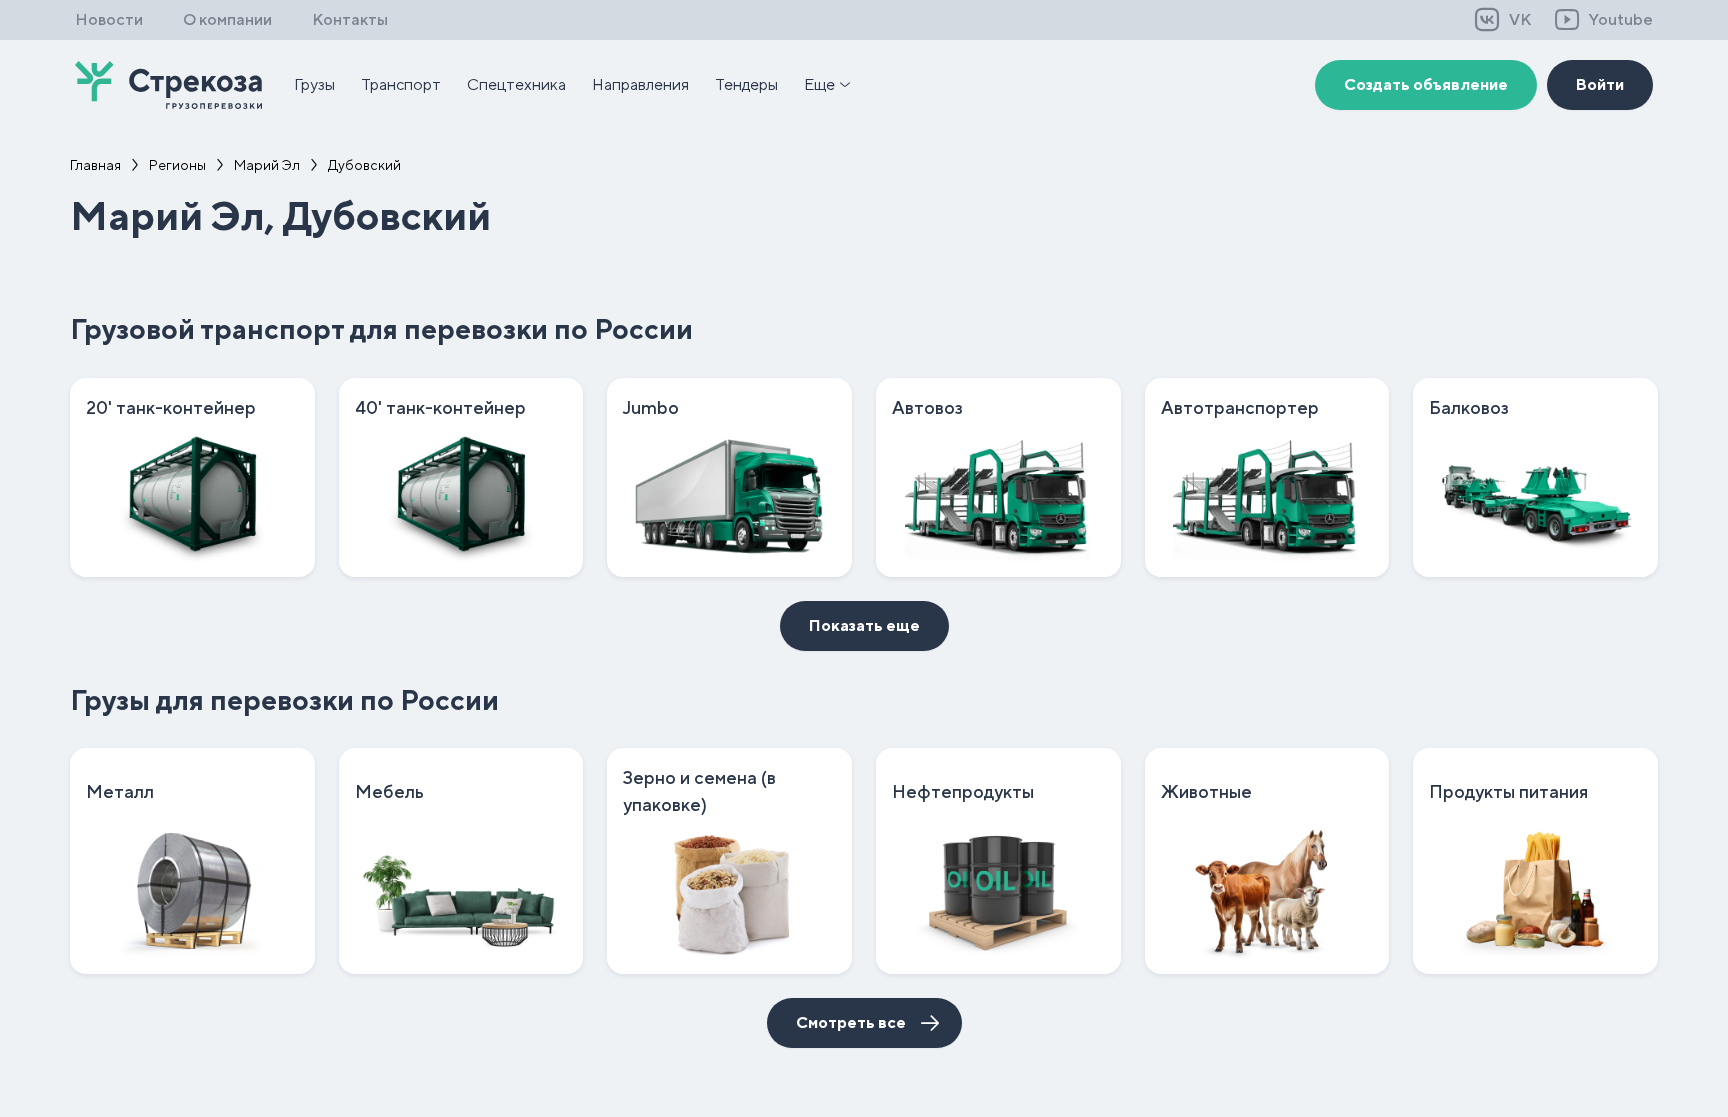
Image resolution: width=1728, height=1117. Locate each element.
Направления (640, 84)
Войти (1600, 84)
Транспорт (401, 84)
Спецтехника (516, 84)
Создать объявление (1426, 84)
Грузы (314, 84)
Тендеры (746, 84)
